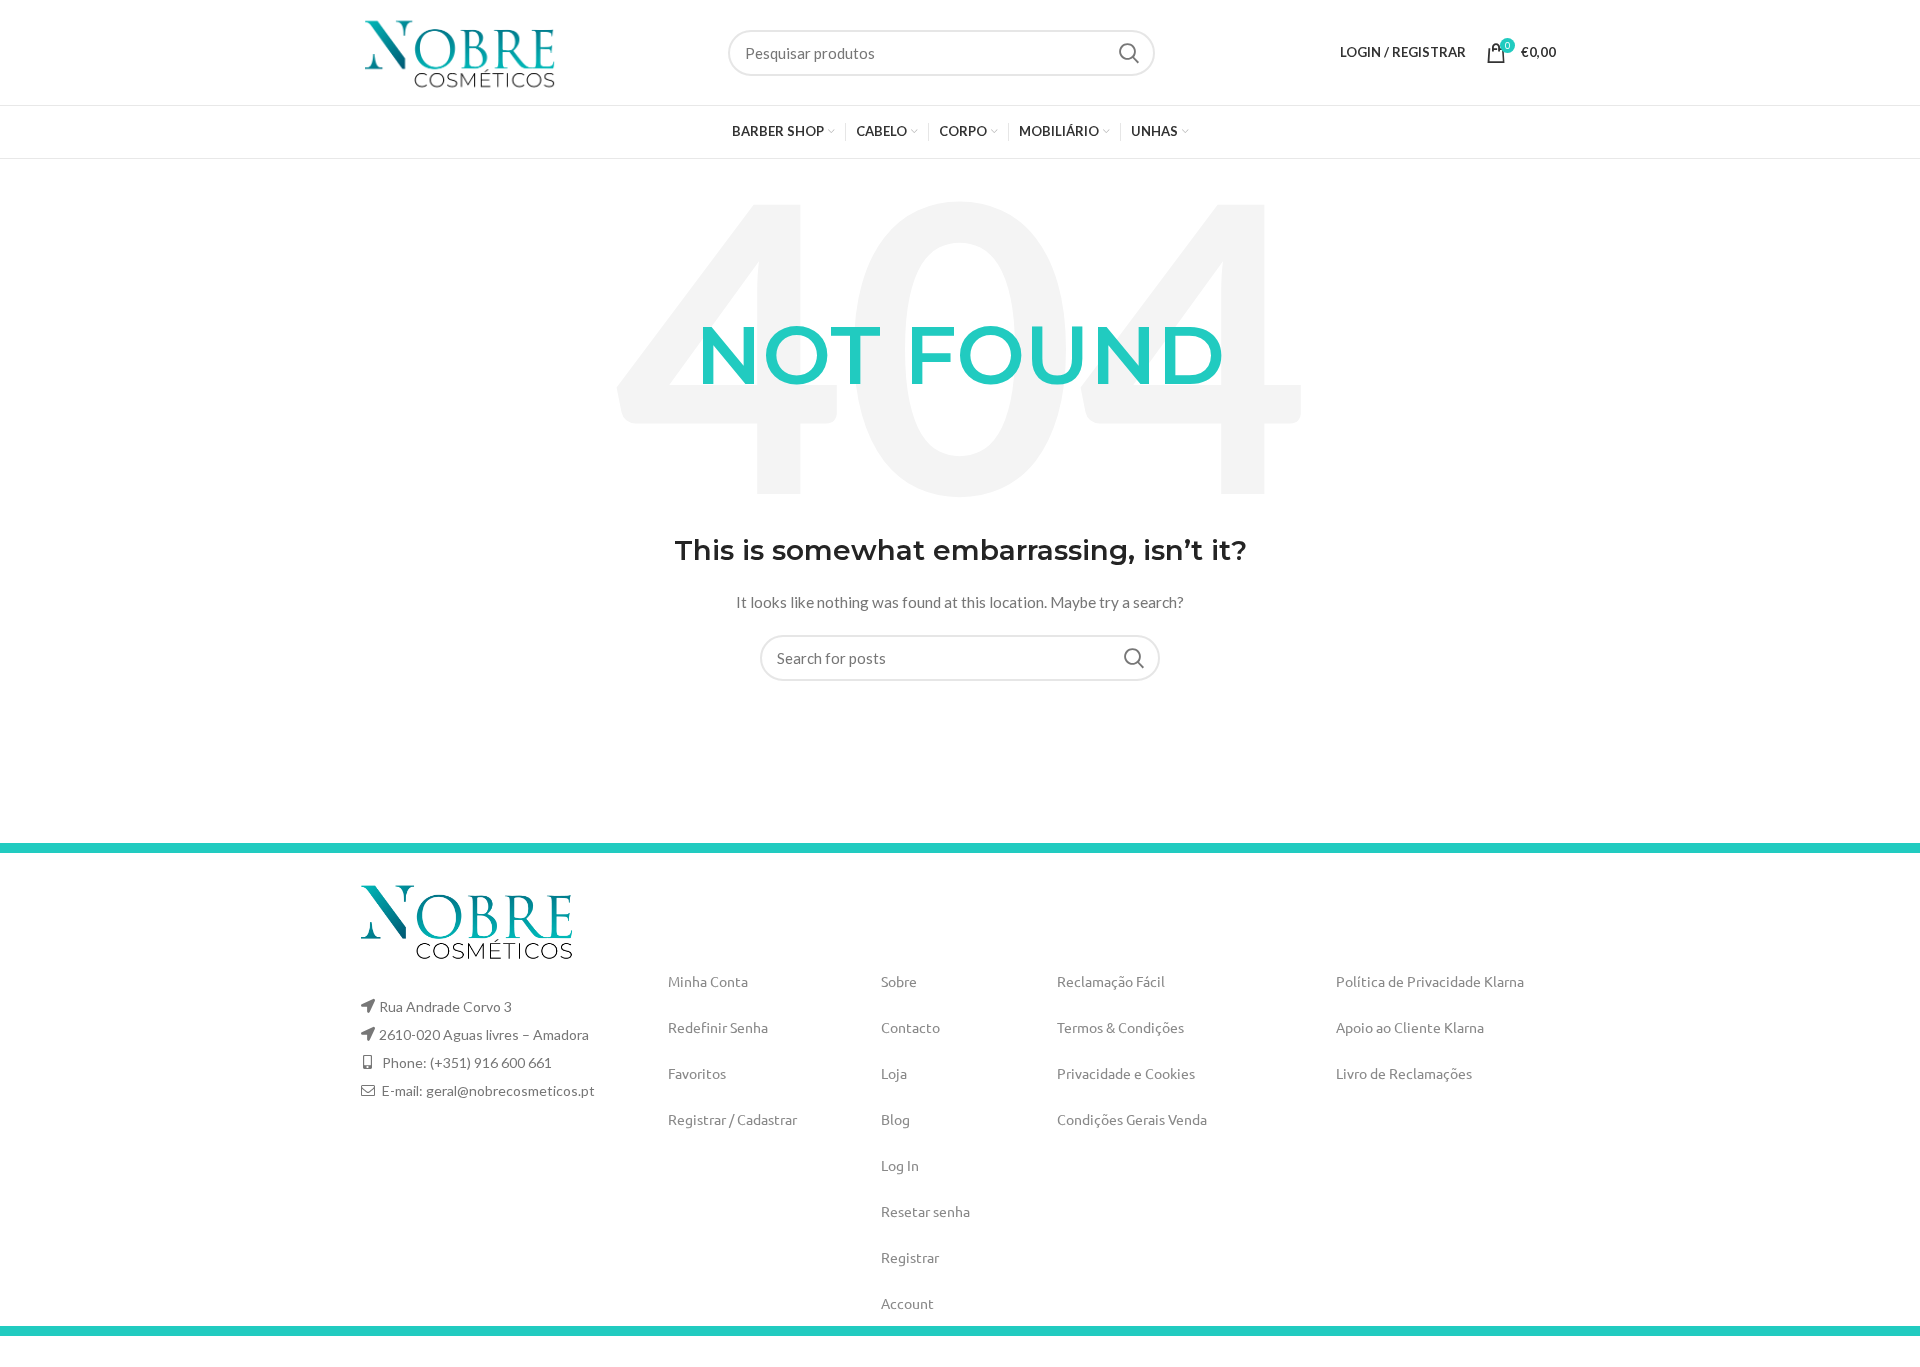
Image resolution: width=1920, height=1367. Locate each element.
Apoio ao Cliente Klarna (1410, 1027)
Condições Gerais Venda (1132, 1119)
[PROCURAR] (1128, 53)
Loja (894, 1073)
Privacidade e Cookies (1126, 1073)
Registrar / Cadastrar (732, 1119)
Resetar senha (925, 1211)
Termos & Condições (1120, 1027)
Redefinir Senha (718, 1027)
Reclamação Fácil (1111, 981)
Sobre (899, 981)
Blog (895, 1119)
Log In (900, 1165)
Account (907, 1303)
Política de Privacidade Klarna (1430, 981)
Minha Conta (708, 981)
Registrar (910, 1257)
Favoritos (697, 1073)
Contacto (910, 1027)
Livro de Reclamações (1404, 1073)
